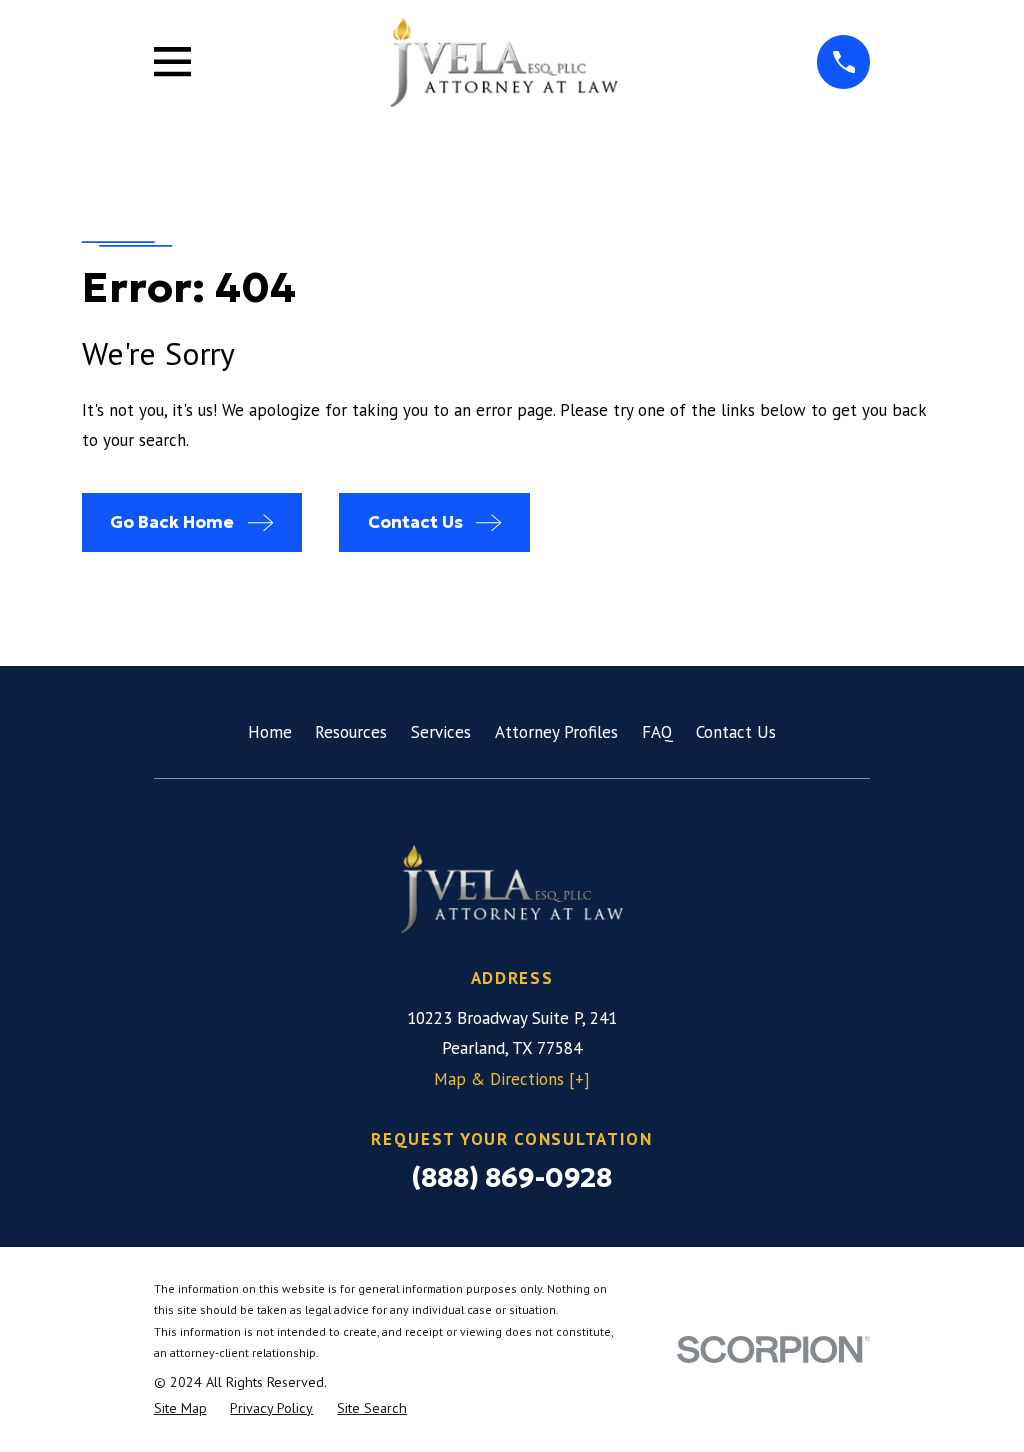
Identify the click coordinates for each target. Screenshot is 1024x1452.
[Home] (503, 62)
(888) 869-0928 (511, 1177)
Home (270, 732)
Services (441, 732)
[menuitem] (180, 1409)
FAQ (657, 732)
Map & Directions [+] (512, 1079)
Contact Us (736, 732)
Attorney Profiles (556, 732)
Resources (351, 732)
